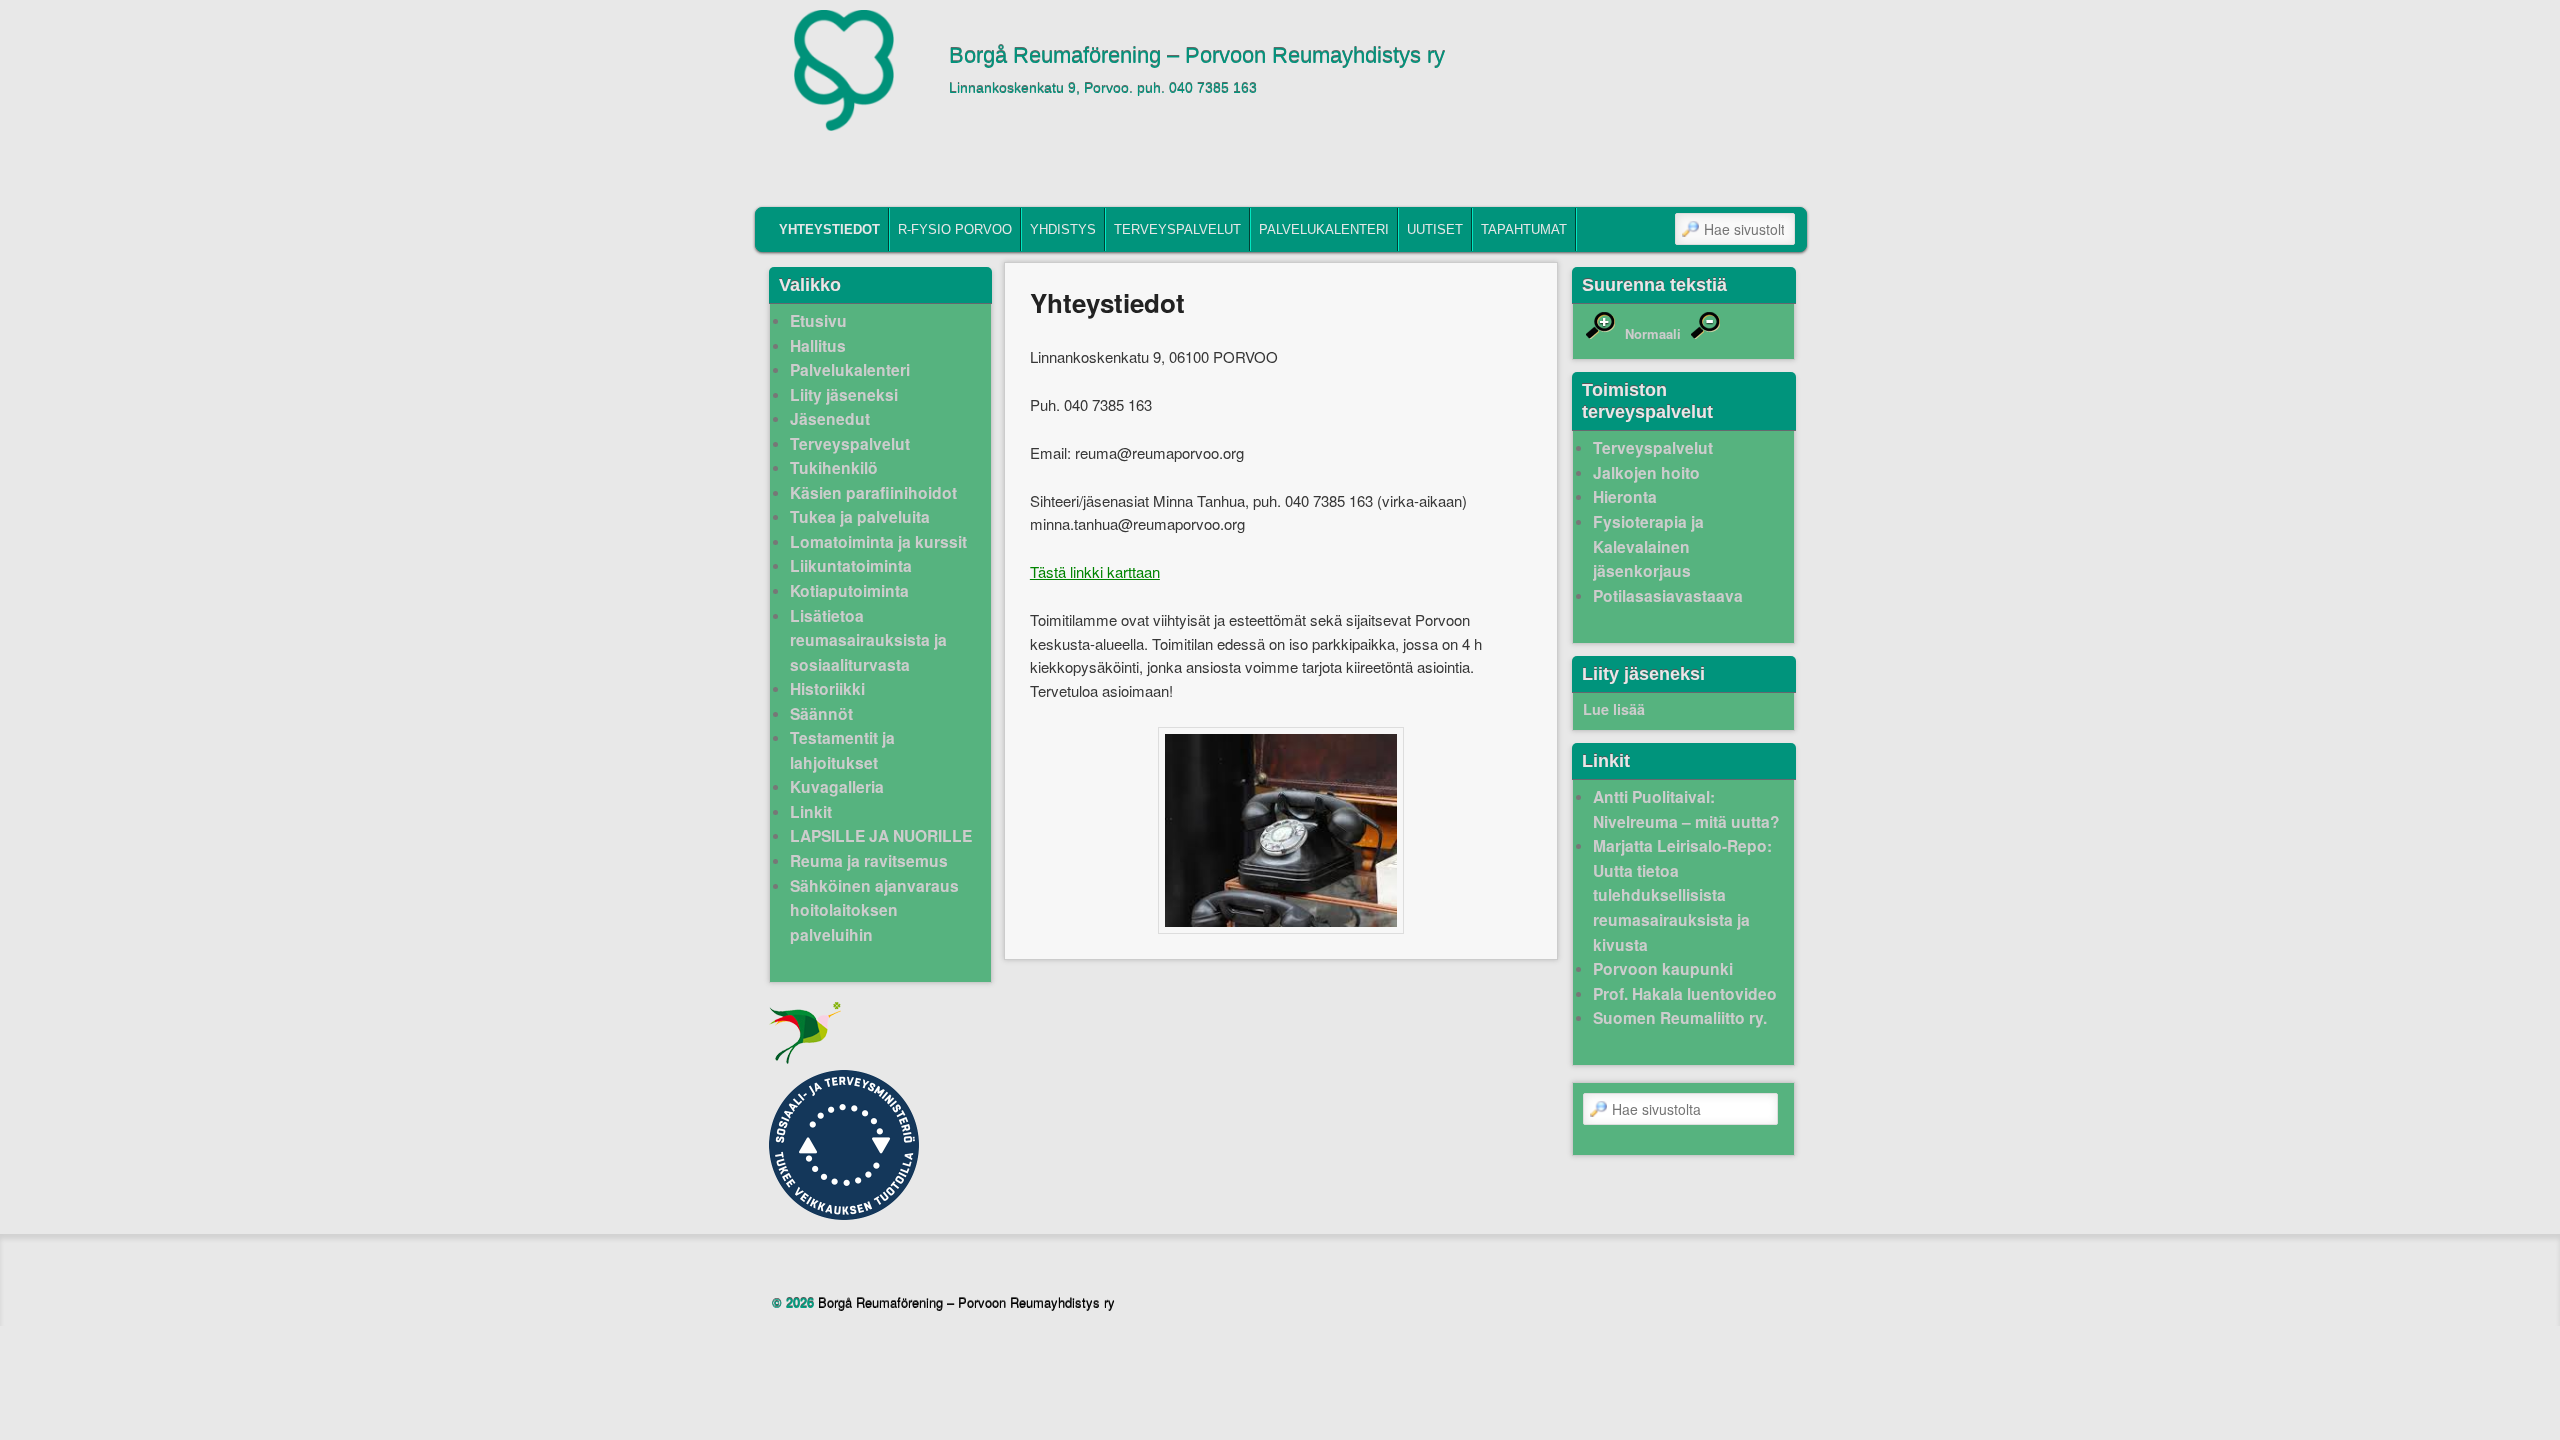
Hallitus (818, 345)
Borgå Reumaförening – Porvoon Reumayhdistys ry (1197, 55)
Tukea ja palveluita (860, 516)
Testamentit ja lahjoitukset (842, 750)
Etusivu (818, 320)
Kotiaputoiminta (849, 590)
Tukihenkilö (834, 467)
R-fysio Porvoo (955, 229)
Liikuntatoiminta (851, 565)
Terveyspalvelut (1177, 229)
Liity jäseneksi (844, 394)
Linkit (811, 811)
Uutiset (1435, 229)
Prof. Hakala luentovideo (1685, 993)
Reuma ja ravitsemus (869, 860)
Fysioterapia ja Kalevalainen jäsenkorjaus (1648, 546)
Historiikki (827, 688)
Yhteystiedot (829, 229)
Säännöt (821, 713)
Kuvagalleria (837, 786)
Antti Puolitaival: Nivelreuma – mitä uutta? (1686, 809)
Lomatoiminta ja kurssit (878, 541)
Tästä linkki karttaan (1095, 571)
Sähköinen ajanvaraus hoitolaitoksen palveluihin (874, 910)
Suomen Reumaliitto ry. (1680, 1017)
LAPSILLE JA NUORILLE (881, 835)
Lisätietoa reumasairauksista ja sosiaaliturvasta (868, 640)
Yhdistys (1063, 229)
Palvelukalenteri (1324, 229)
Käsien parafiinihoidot (873, 492)
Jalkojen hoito (1646, 472)
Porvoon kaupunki (1663, 968)
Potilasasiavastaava (1668, 595)
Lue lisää (1614, 709)
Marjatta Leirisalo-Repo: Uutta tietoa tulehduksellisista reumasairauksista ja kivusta (1682, 894)
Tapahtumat (1524, 229)
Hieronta (1625, 496)
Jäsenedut (830, 418)
